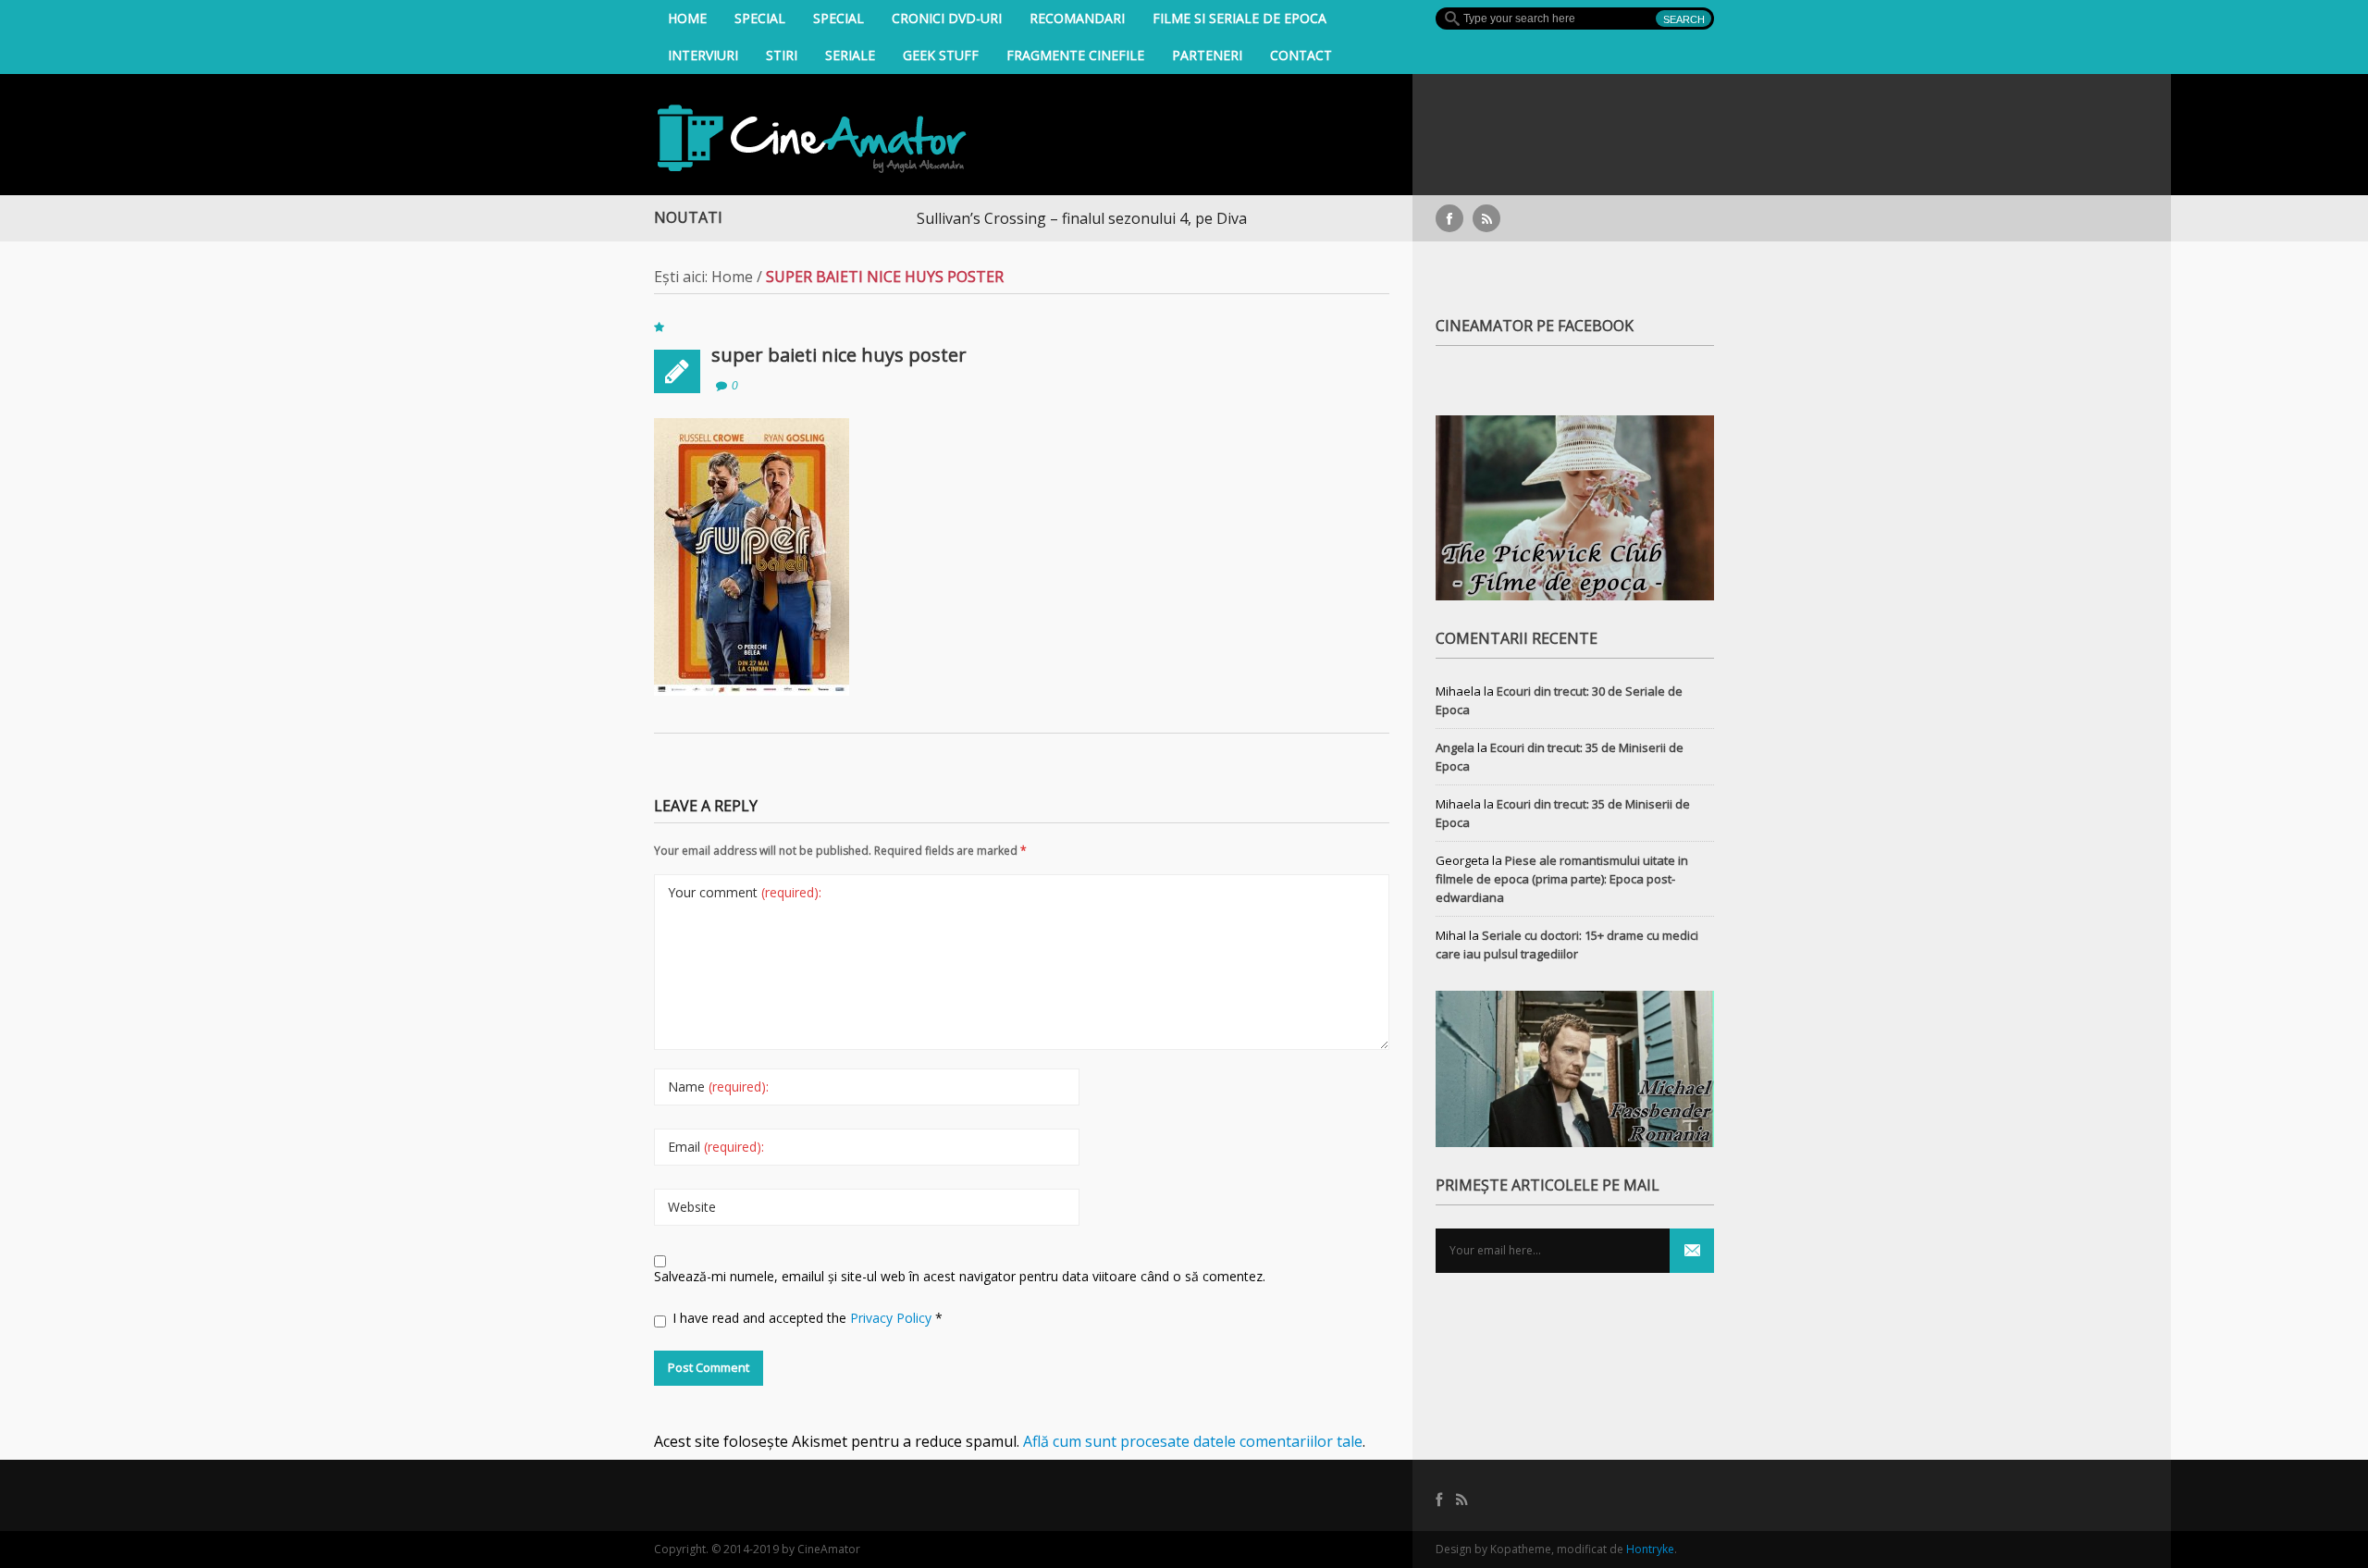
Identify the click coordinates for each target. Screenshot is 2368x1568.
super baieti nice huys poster (839, 355)
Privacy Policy (893, 1318)
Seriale (850, 55)
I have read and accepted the (808, 1318)
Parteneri (1207, 55)
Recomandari (1077, 18)
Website (692, 1207)
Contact (1301, 55)
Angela (1455, 747)
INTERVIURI (703, 55)
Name (718, 1086)
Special (760, 18)
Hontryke (1650, 1549)
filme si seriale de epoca (1239, 18)
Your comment (745, 892)
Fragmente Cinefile (1075, 55)
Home (687, 18)
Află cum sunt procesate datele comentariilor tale (1193, 1441)
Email (716, 1147)
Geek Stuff (941, 55)
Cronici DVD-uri (947, 18)
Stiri (782, 55)
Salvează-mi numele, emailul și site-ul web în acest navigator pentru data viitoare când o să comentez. (960, 1276)
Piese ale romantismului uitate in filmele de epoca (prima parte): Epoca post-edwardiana (1562, 879)
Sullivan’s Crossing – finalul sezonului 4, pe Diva (1031, 218)
